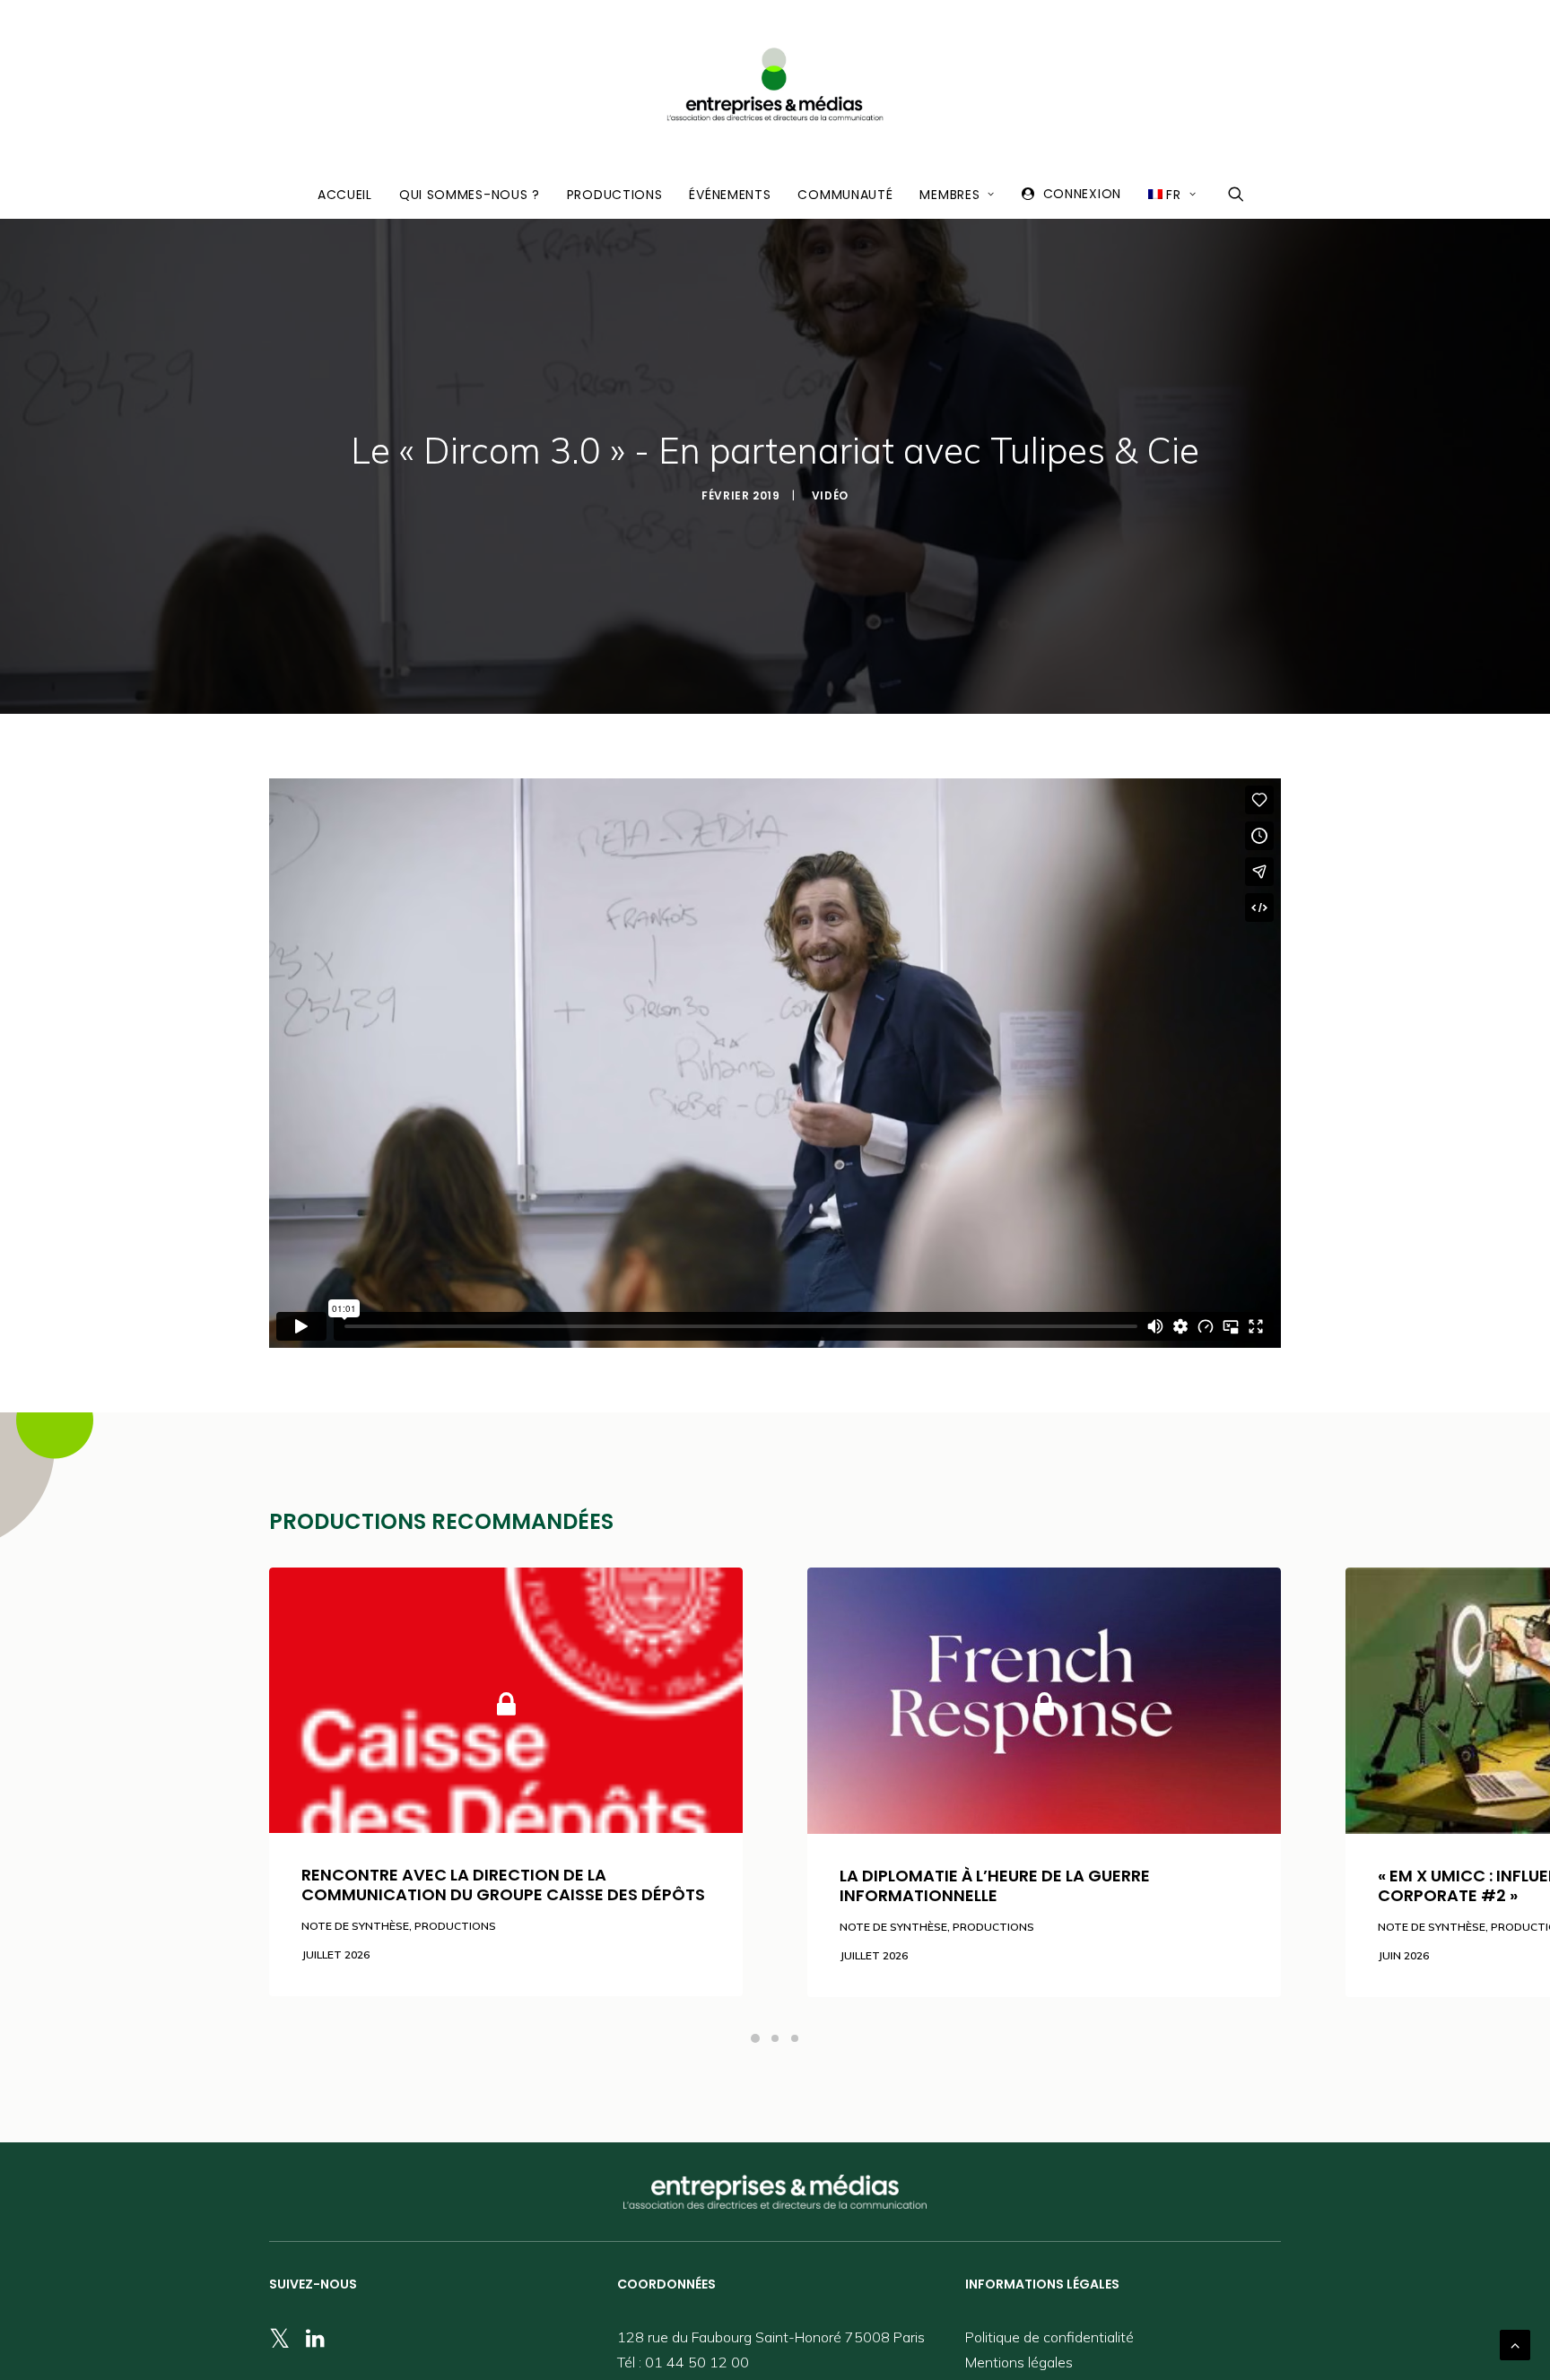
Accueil (345, 195)
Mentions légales (1019, 2362)
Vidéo (830, 495)
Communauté (845, 195)
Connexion (1082, 194)
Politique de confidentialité (1049, 2337)
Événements (730, 195)
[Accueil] (775, 2192)
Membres (949, 195)
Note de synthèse (355, 1926)
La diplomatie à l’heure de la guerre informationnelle (995, 1885)
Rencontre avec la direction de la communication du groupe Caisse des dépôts (503, 1885)
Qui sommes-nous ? (470, 195)
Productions (615, 195)
